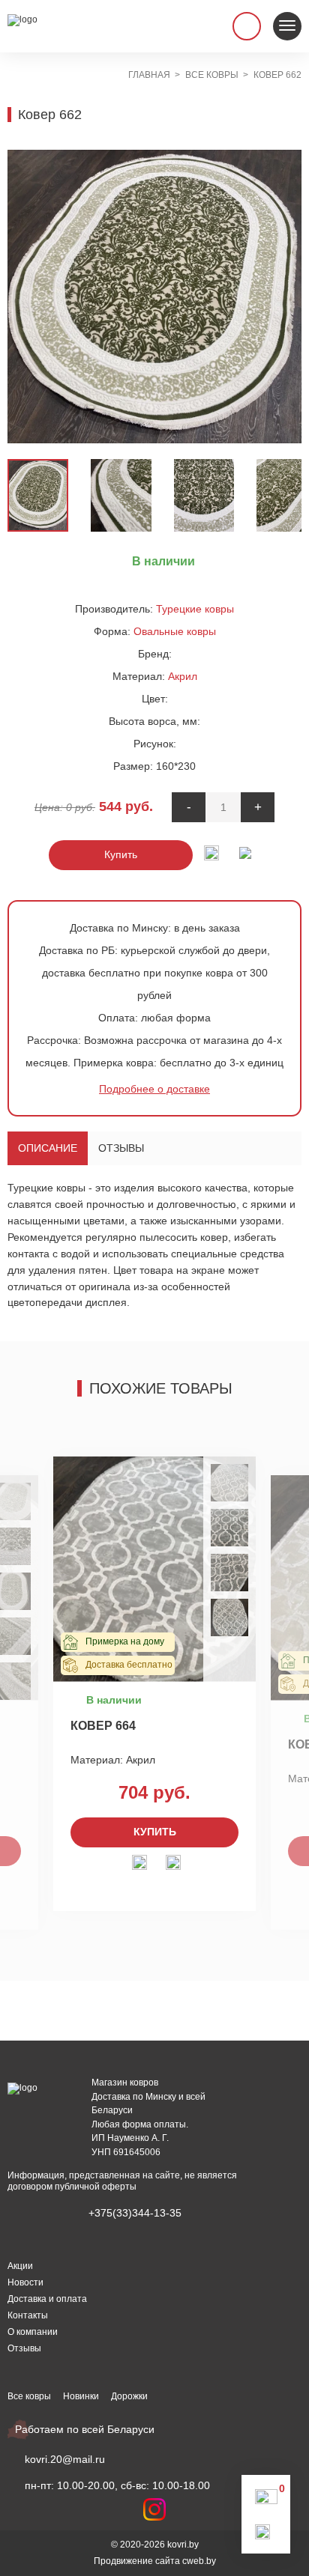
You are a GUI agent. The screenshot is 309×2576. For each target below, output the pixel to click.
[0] (266, 2500)
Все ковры (29, 2396)
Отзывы (121, 1148)
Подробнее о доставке (154, 1089)
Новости (25, 2282)
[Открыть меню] (287, 26)
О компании (33, 2332)
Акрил (183, 676)
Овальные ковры (175, 631)
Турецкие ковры (195, 609)
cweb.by (199, 2561)
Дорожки (129, 2396)
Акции (20, 2266)
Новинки (81, 2396)
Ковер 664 (103, 1726)
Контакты (28, 2315)
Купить (121, 854)
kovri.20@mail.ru (65, 2459)
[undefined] (26, 297)
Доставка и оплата (47, 2299)
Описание (48, 1148)
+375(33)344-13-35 (135, 2213)
